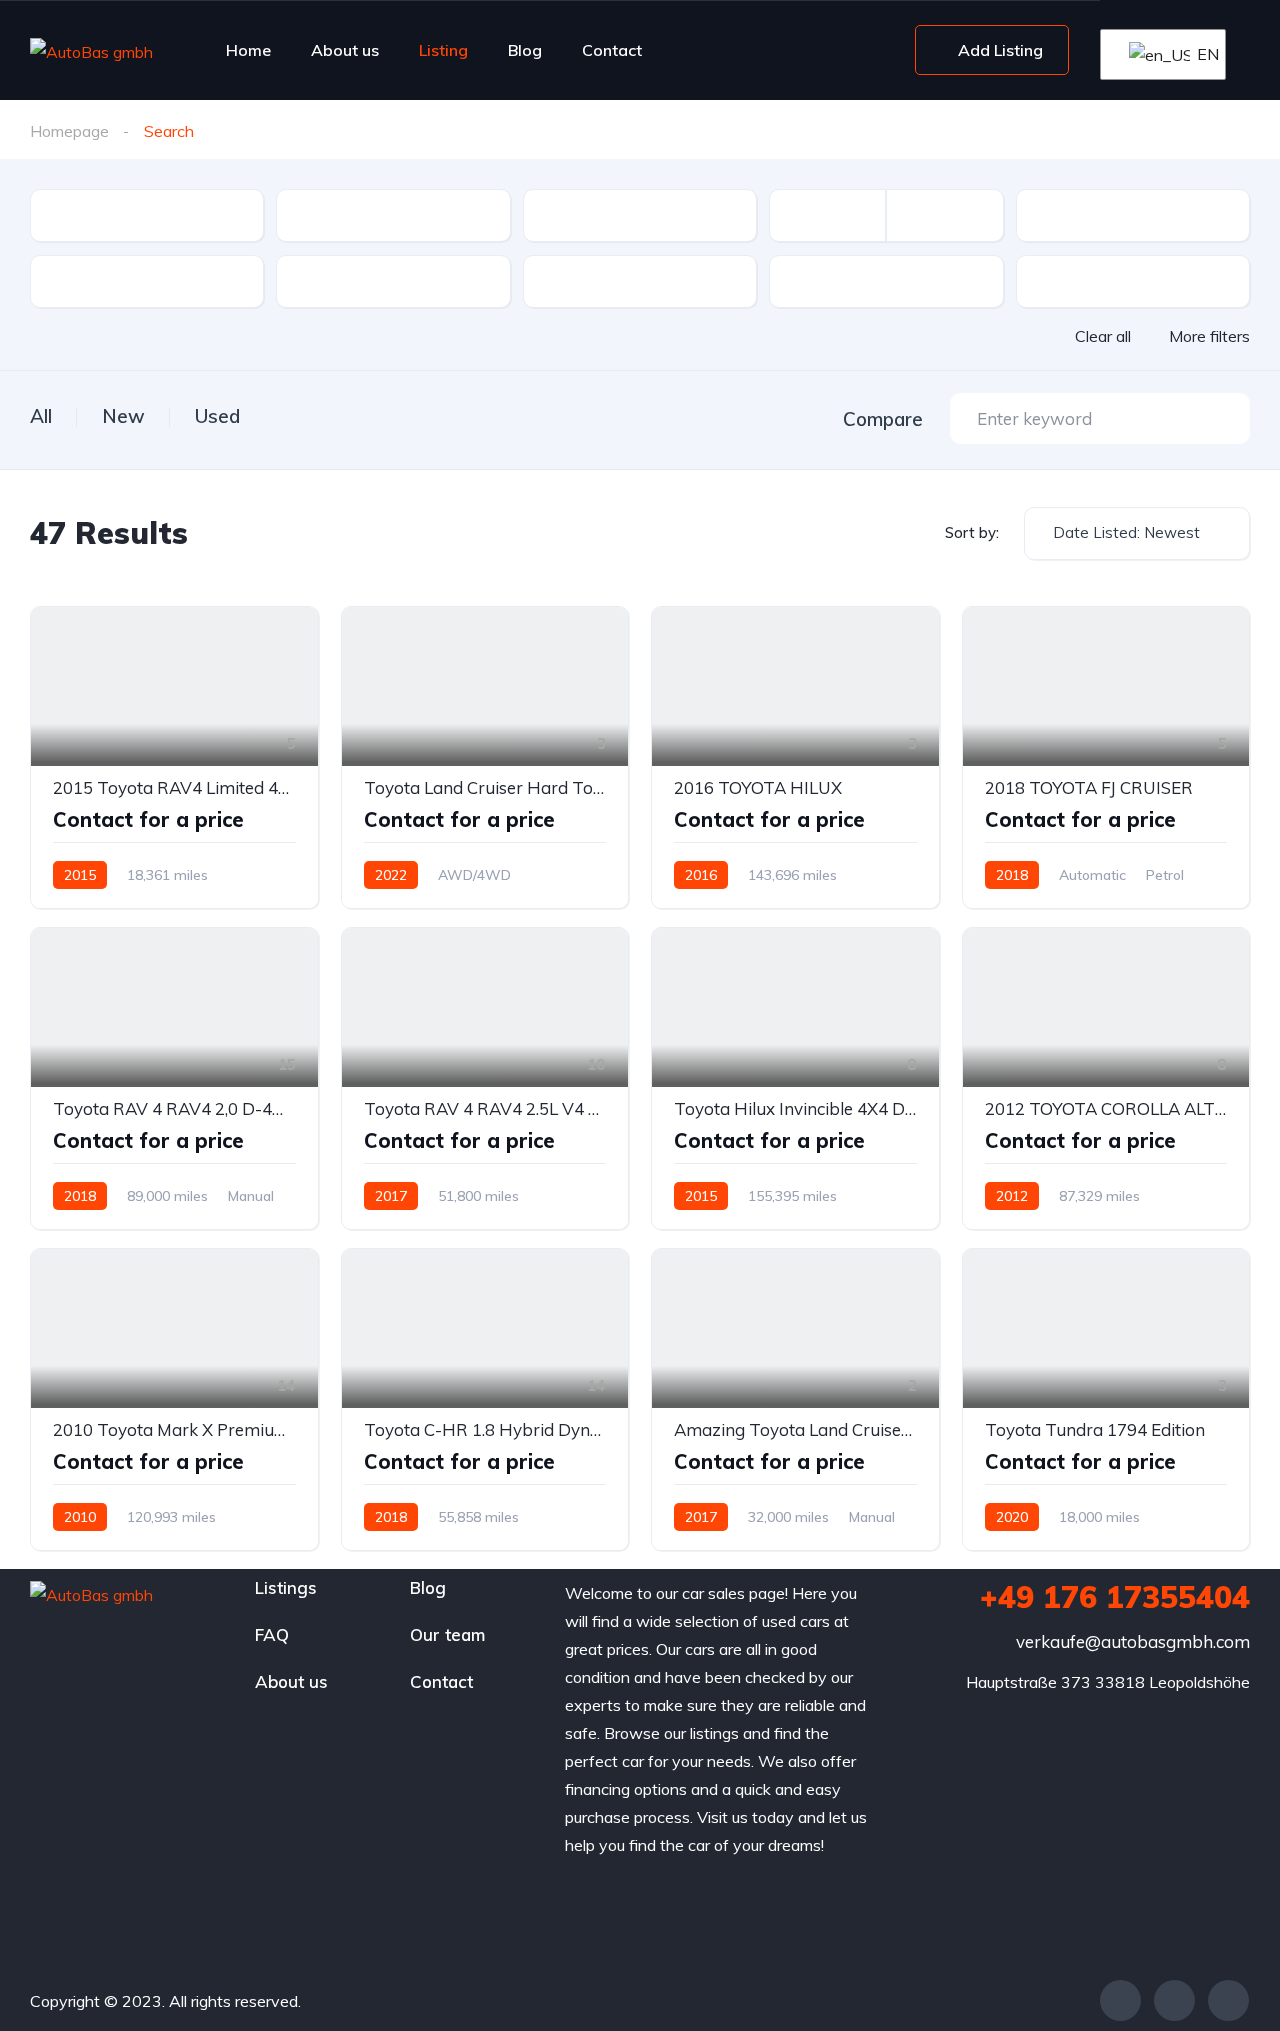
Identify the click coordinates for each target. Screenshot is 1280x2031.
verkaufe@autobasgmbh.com (1133, 1641)
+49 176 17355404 (1115, 1597)
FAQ (272, 1634)
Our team (447, 1634)
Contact (612, 50)
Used (217, 416)
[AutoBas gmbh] (91, 51)
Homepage (69, 131)
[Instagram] (1228, 2000)
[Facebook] (1120, 2000)
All (41, 416)
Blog (525, 50)
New (123, 416)
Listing (443, 50)
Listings (286, 1587)
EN (1199, 54)
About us (345, 50)
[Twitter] (1174, 2000)
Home (248, 50)
